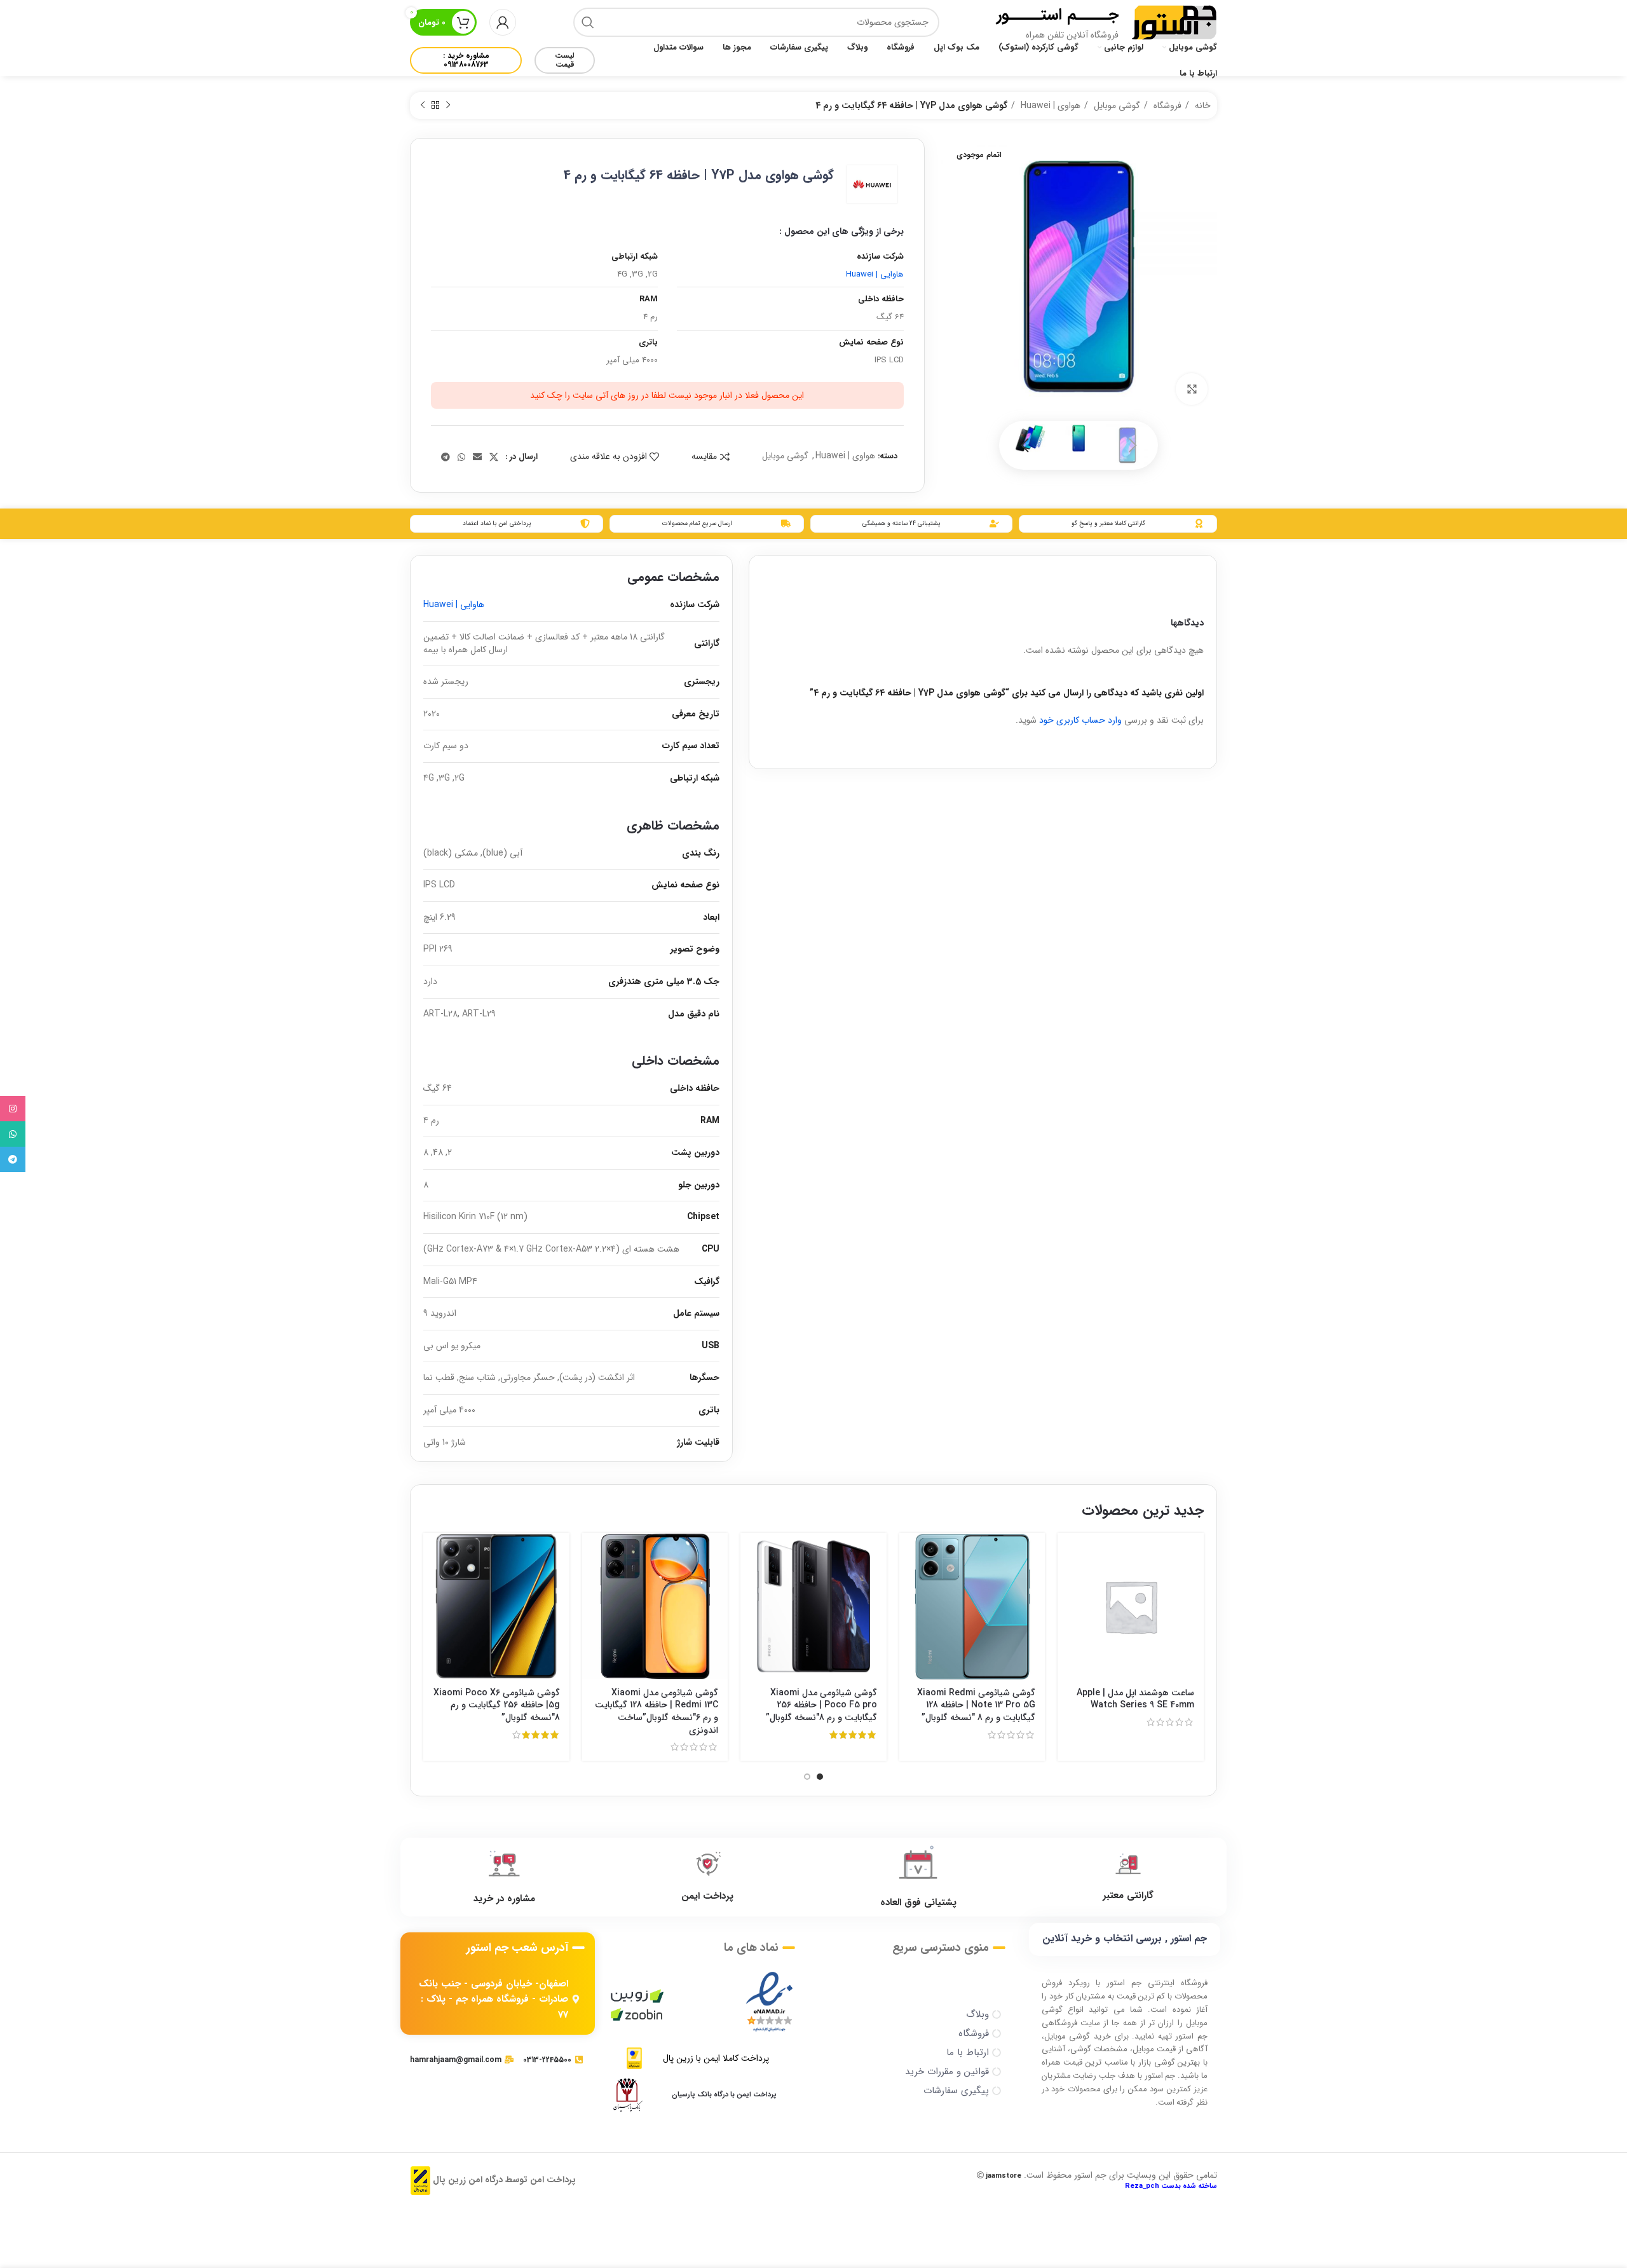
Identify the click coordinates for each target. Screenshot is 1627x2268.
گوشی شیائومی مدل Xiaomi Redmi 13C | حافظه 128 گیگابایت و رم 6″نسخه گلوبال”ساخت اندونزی (657, 1711)
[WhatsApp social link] (461, 457)
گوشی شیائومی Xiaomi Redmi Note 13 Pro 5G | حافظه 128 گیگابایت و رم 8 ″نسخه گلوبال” (976, 1705)
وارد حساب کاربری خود (1080, 720)
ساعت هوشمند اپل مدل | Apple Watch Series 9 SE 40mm (1135, 1699)
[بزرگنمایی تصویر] (1192, 389)
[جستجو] (588, 22)
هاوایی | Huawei (875, 274)
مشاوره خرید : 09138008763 (466, 60)
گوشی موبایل (1116, 106)
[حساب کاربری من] (503, 22)
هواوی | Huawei (1049, 106)
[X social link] (494, 457)
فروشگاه (1166, 106)
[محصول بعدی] (423, 106)
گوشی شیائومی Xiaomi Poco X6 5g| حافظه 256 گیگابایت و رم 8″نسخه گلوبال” (497, 1705)
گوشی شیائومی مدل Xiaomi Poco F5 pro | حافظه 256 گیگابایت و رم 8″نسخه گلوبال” (821, 1705)
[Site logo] (1174, 22)
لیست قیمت (565, 60)
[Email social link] (477, 457)
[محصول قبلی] (448, 106)
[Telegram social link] (446, 457)
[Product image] (972, 1606)
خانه (1202, 106)
